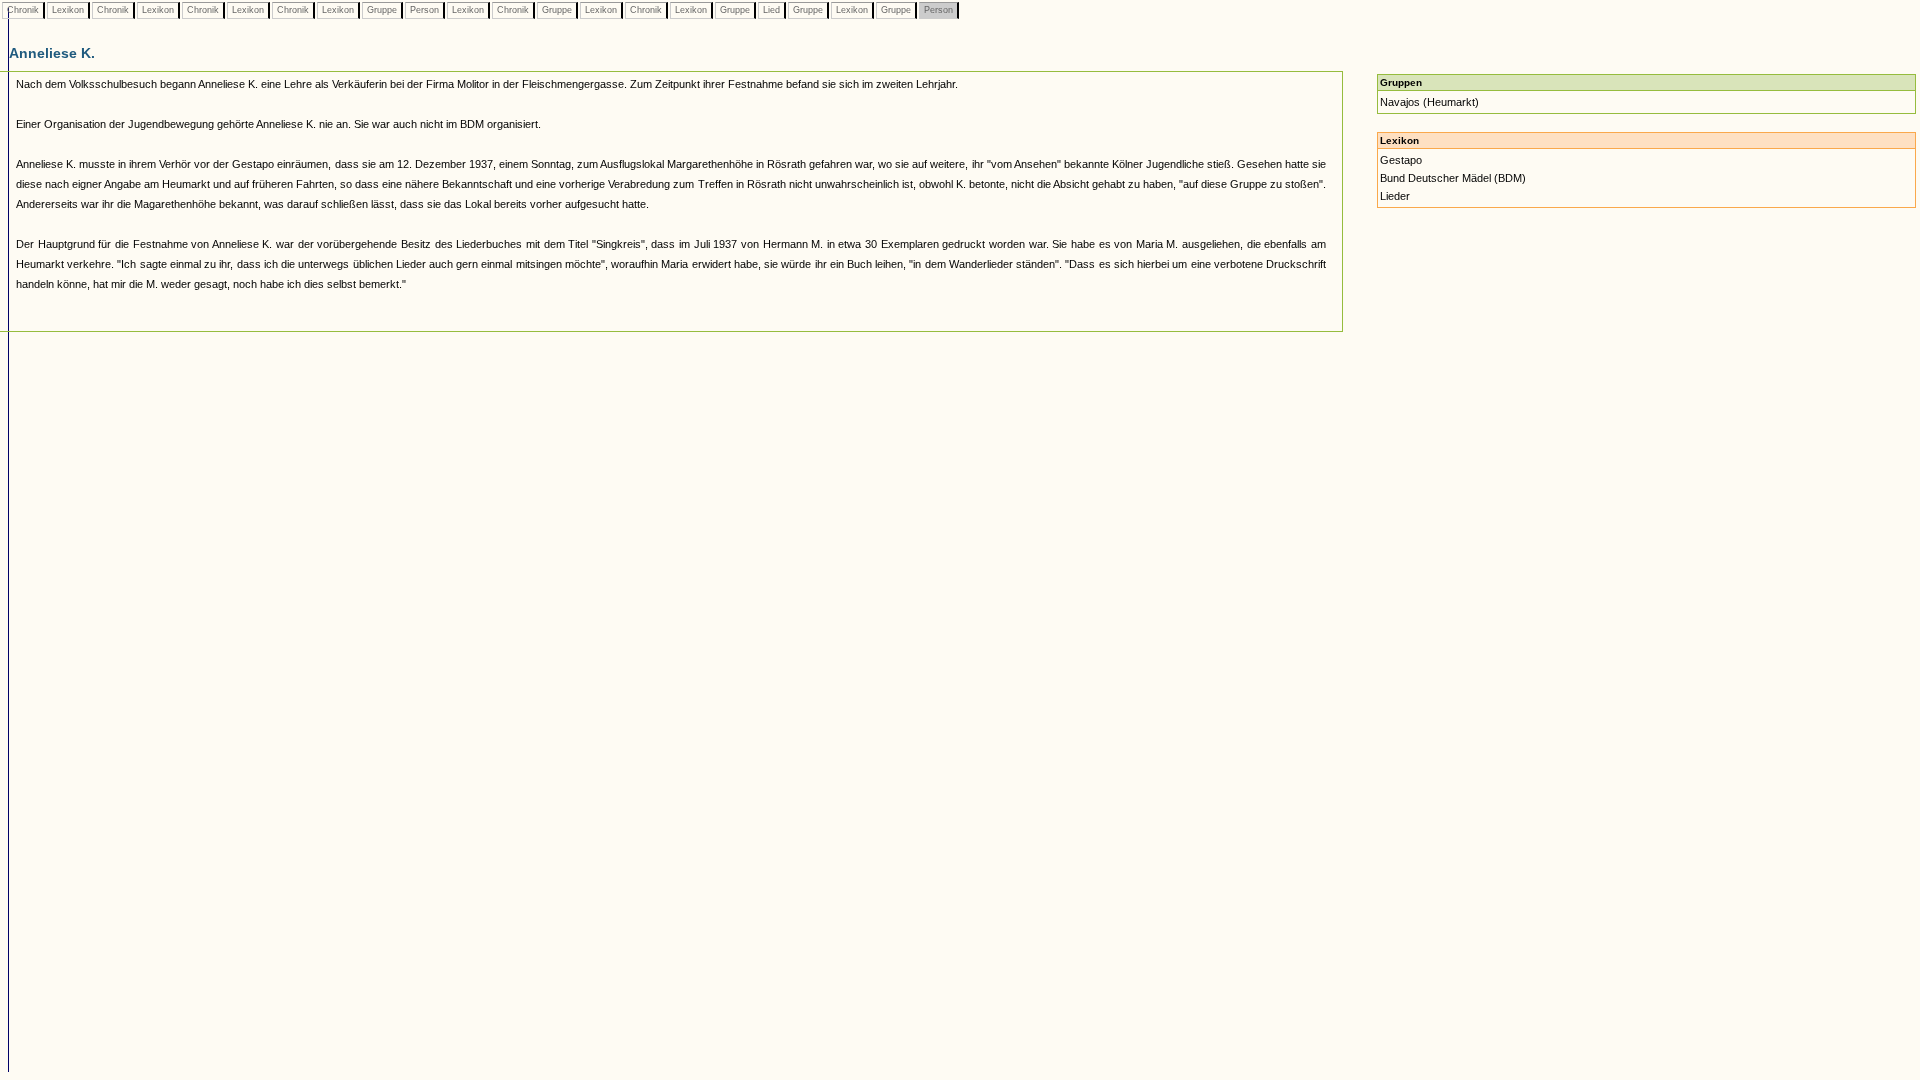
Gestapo (1401, 160)
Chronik (23, 10)
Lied (771, 10)
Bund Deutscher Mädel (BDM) (1453, 178)
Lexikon (68, 10)
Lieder (1395, 196)
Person (424, 10)
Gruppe (382, 10)
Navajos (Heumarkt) (1429, 102)
